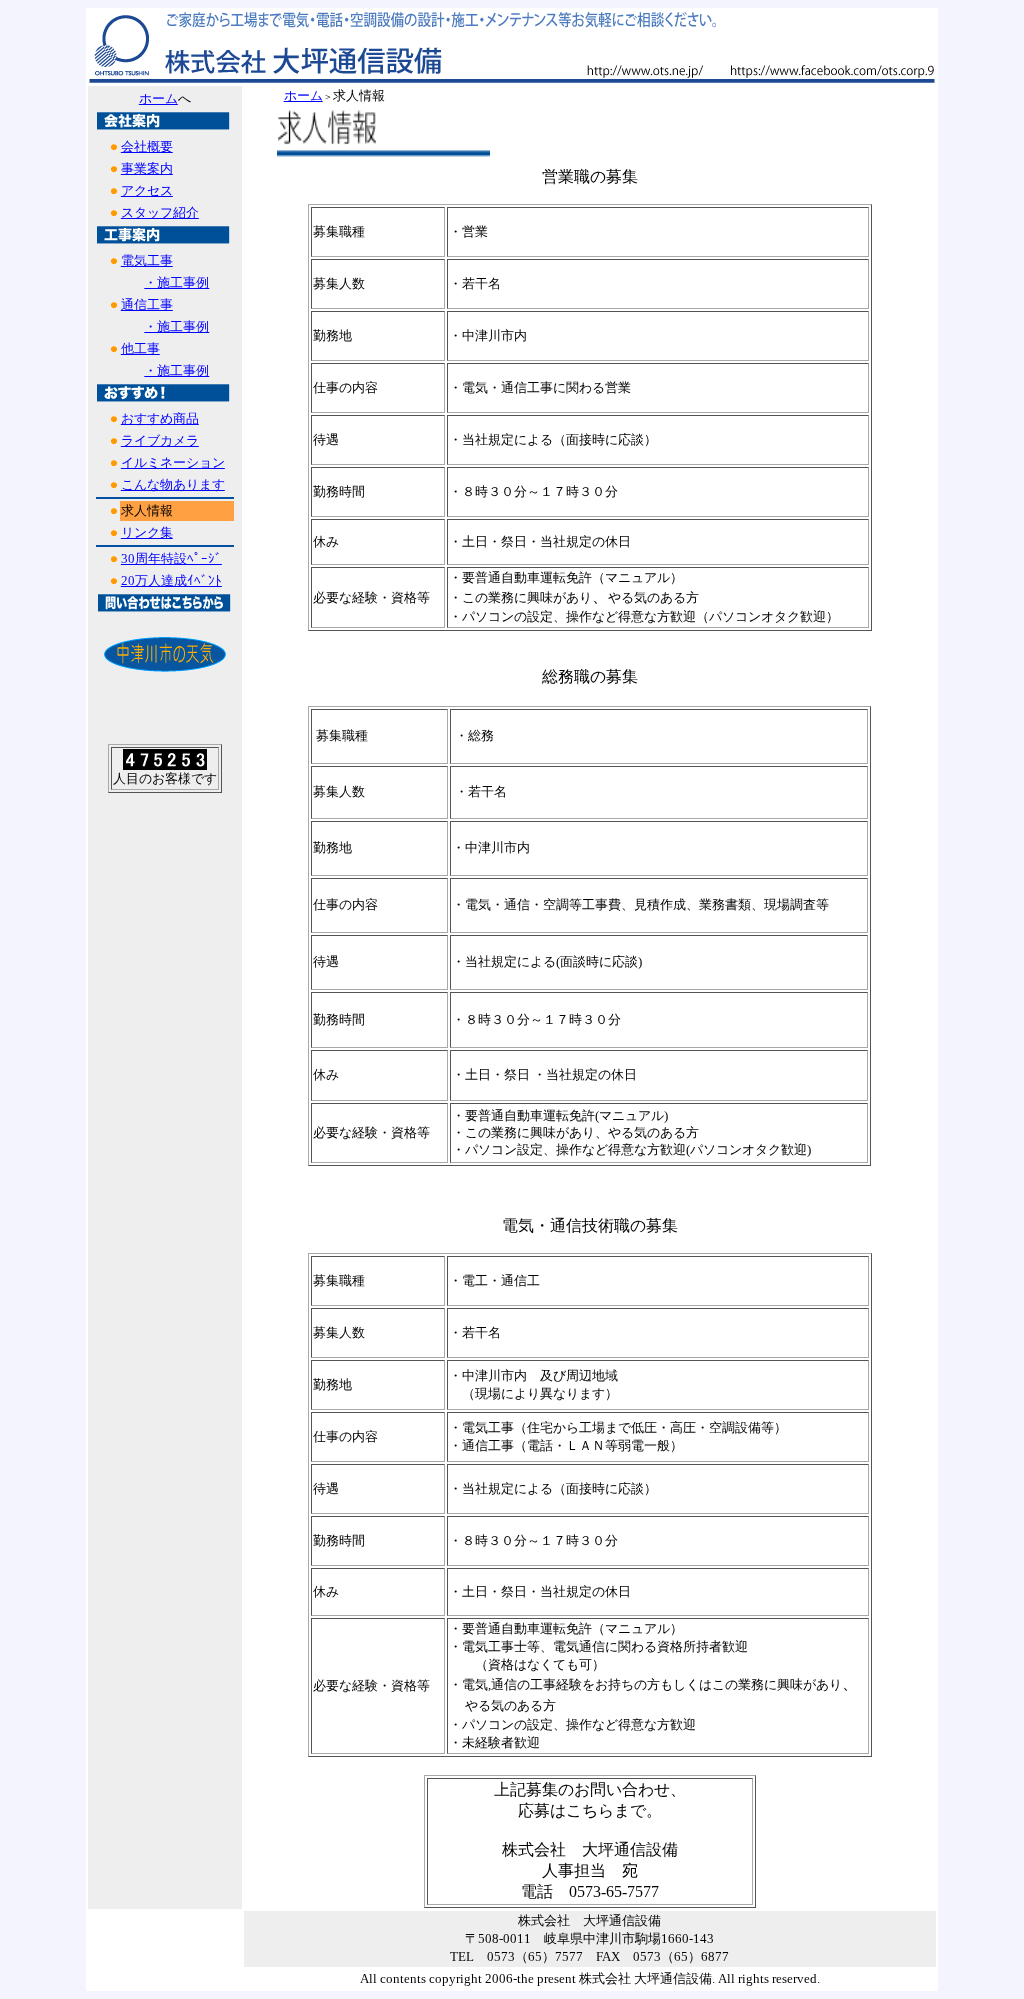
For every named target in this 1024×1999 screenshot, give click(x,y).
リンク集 (147, 532)
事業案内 (147, 168)
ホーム (158, 98)
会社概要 (147, 146)
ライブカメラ (160, 440)
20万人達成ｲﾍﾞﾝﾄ (171, 580)
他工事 (140, 348)
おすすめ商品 (160, 418)
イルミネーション (173, 462)
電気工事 (147, 260)
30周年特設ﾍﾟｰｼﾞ (171, 558)
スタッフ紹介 (160, 212)
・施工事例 (176, 282)
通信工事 (147, 304)
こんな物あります (173, 484)
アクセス (147, 190)
